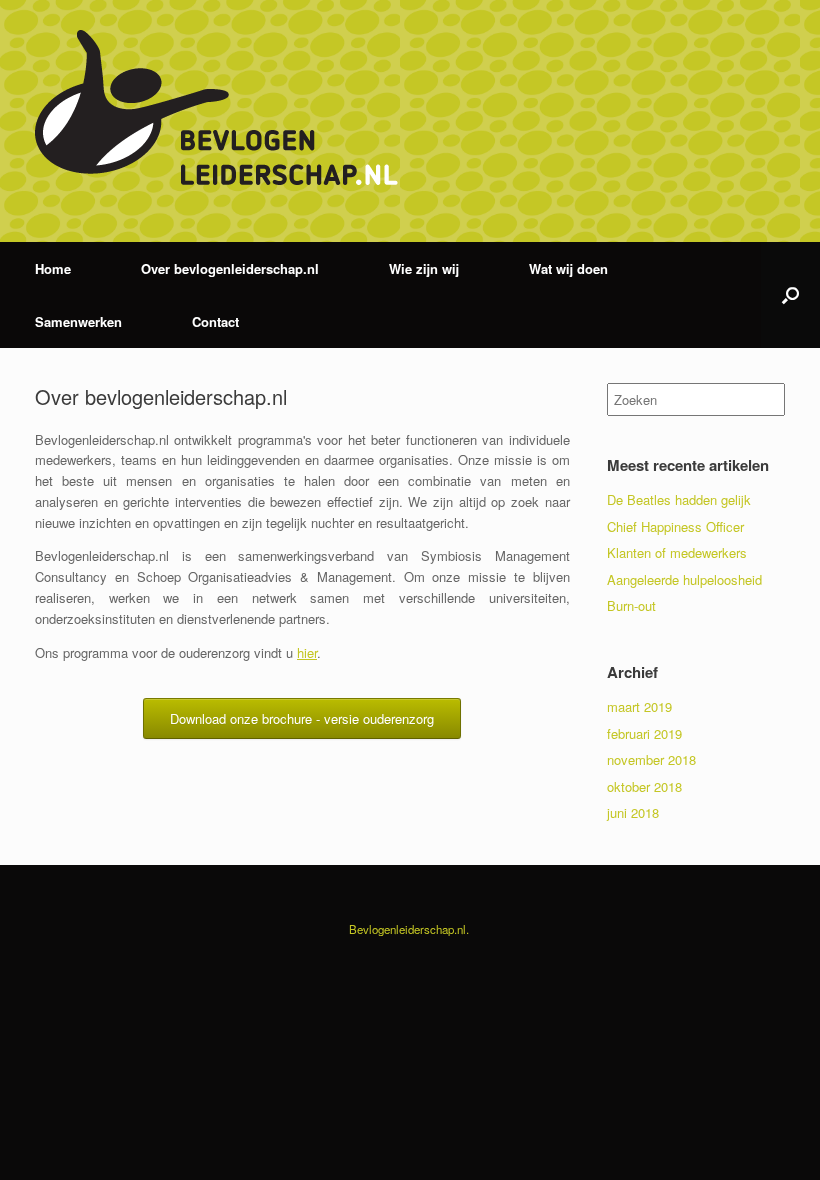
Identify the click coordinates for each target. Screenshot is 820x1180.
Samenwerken (78, 321)
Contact (215, 321)
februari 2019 (644, 733)
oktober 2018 (644, 786)
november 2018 (651, 759)
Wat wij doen (568, 268)
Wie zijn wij (424, 268)
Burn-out (631, 605)
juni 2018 (633, 812)
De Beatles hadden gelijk (679, 499)
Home (53, 268)
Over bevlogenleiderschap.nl (230, 268)
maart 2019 (639, 706)
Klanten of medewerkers (677, 552)
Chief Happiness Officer (675, 526)
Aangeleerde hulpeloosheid (684, 579)
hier (307, 652)
